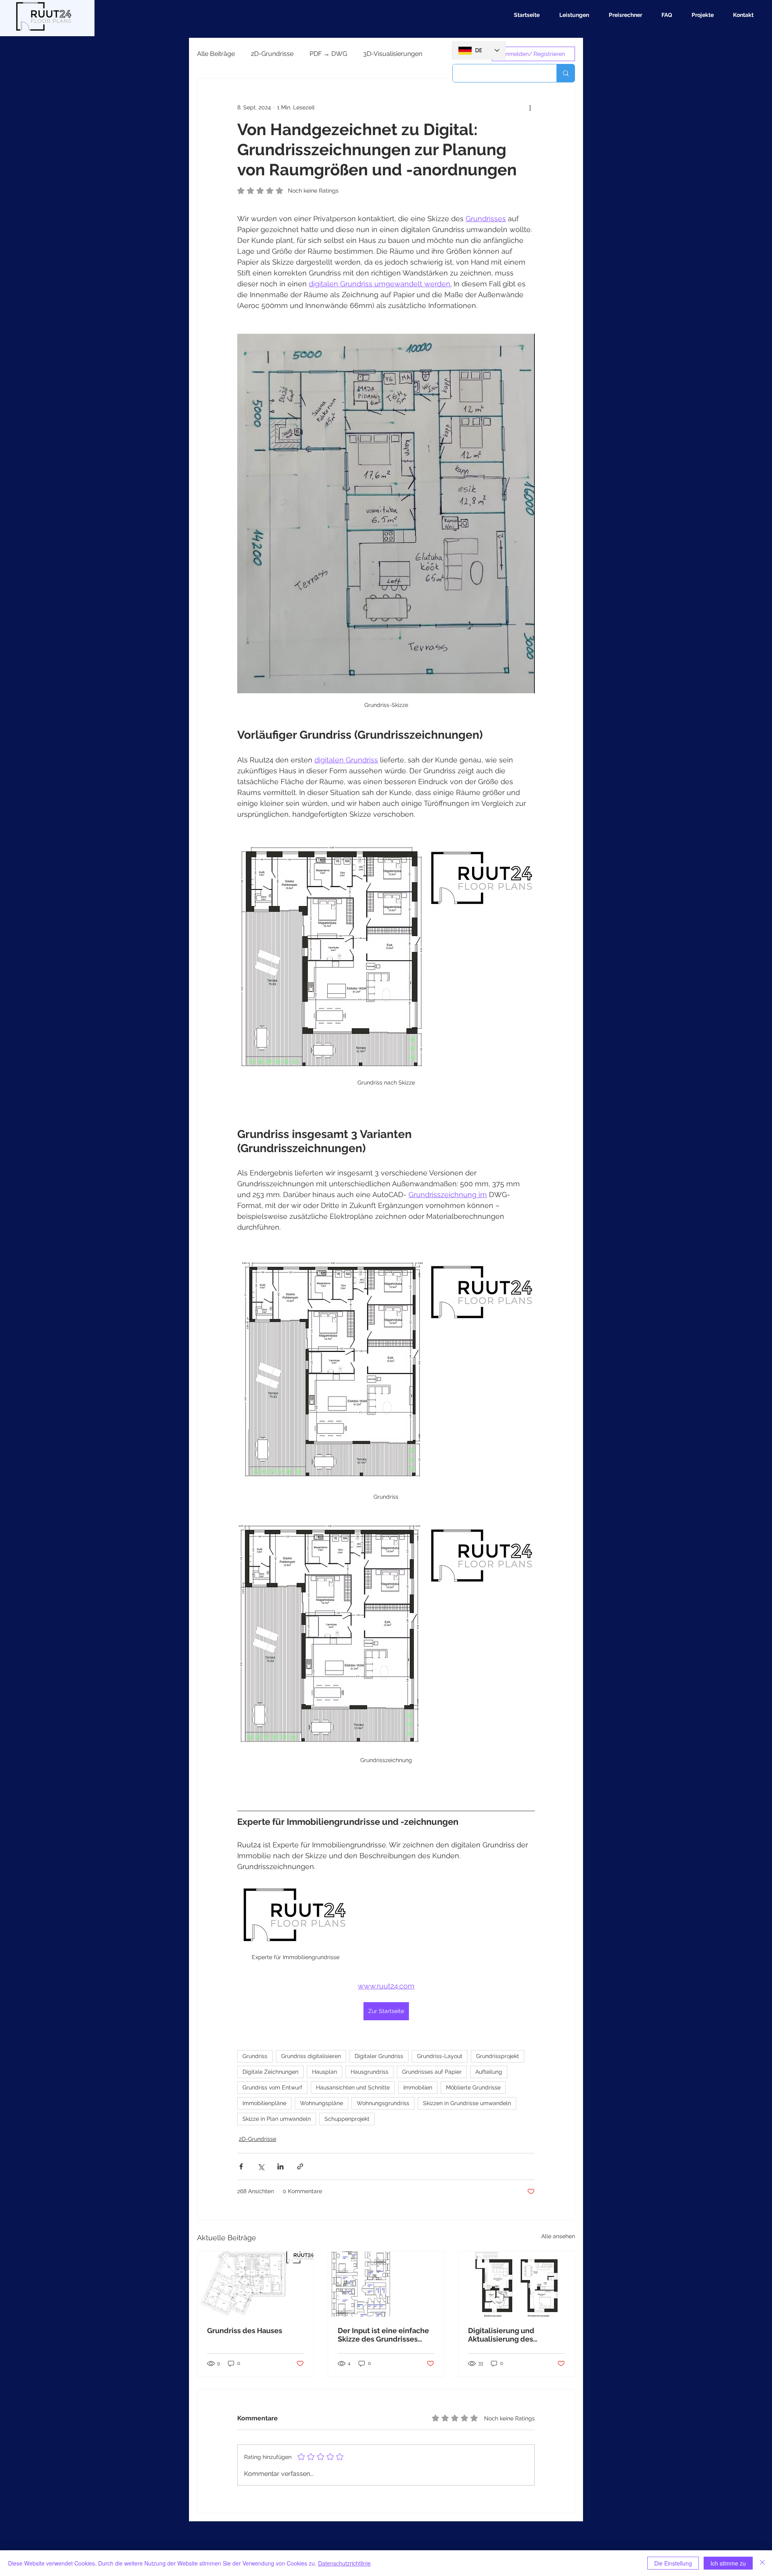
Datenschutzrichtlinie (344, 2563)
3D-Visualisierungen (393, 54)
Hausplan (324, 2072)
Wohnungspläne (321, 2103)
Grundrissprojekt (498, 2056)
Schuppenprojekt (347, 2119)
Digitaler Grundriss (379, 2056)
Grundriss (255, 2056)
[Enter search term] (566, 73)
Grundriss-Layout (440, 2056)
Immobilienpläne (264, 2103)
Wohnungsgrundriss (383, 2103)
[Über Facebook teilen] (241, 2166)
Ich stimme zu (728, 2563)
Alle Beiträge (216, 54)
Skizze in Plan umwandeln (277, 2119)
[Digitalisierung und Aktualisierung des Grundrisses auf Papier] (516, 2284)
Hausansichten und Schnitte (353, 2087)
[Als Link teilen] (300, 2166)
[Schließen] (762, 2563)
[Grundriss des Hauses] (256, 2284)
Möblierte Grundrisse (473, 2087)
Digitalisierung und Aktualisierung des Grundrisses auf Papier (507, 2335)
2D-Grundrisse (272, 54)
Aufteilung (489, 2072)
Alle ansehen (558, 2236)
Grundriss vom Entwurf (272, 2087)
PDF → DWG (328, 54)
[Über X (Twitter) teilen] (261, 2166)
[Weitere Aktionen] (530, 107)
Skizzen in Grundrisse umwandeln (467, 2103)
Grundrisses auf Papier (432, 2072)
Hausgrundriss (370, 2072)
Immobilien (418, 2087)
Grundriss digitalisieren (311, 2056)
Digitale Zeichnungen (270, 2072)
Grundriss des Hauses (245, 2331)
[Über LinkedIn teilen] (280, 2166)
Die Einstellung (673, 2563)
